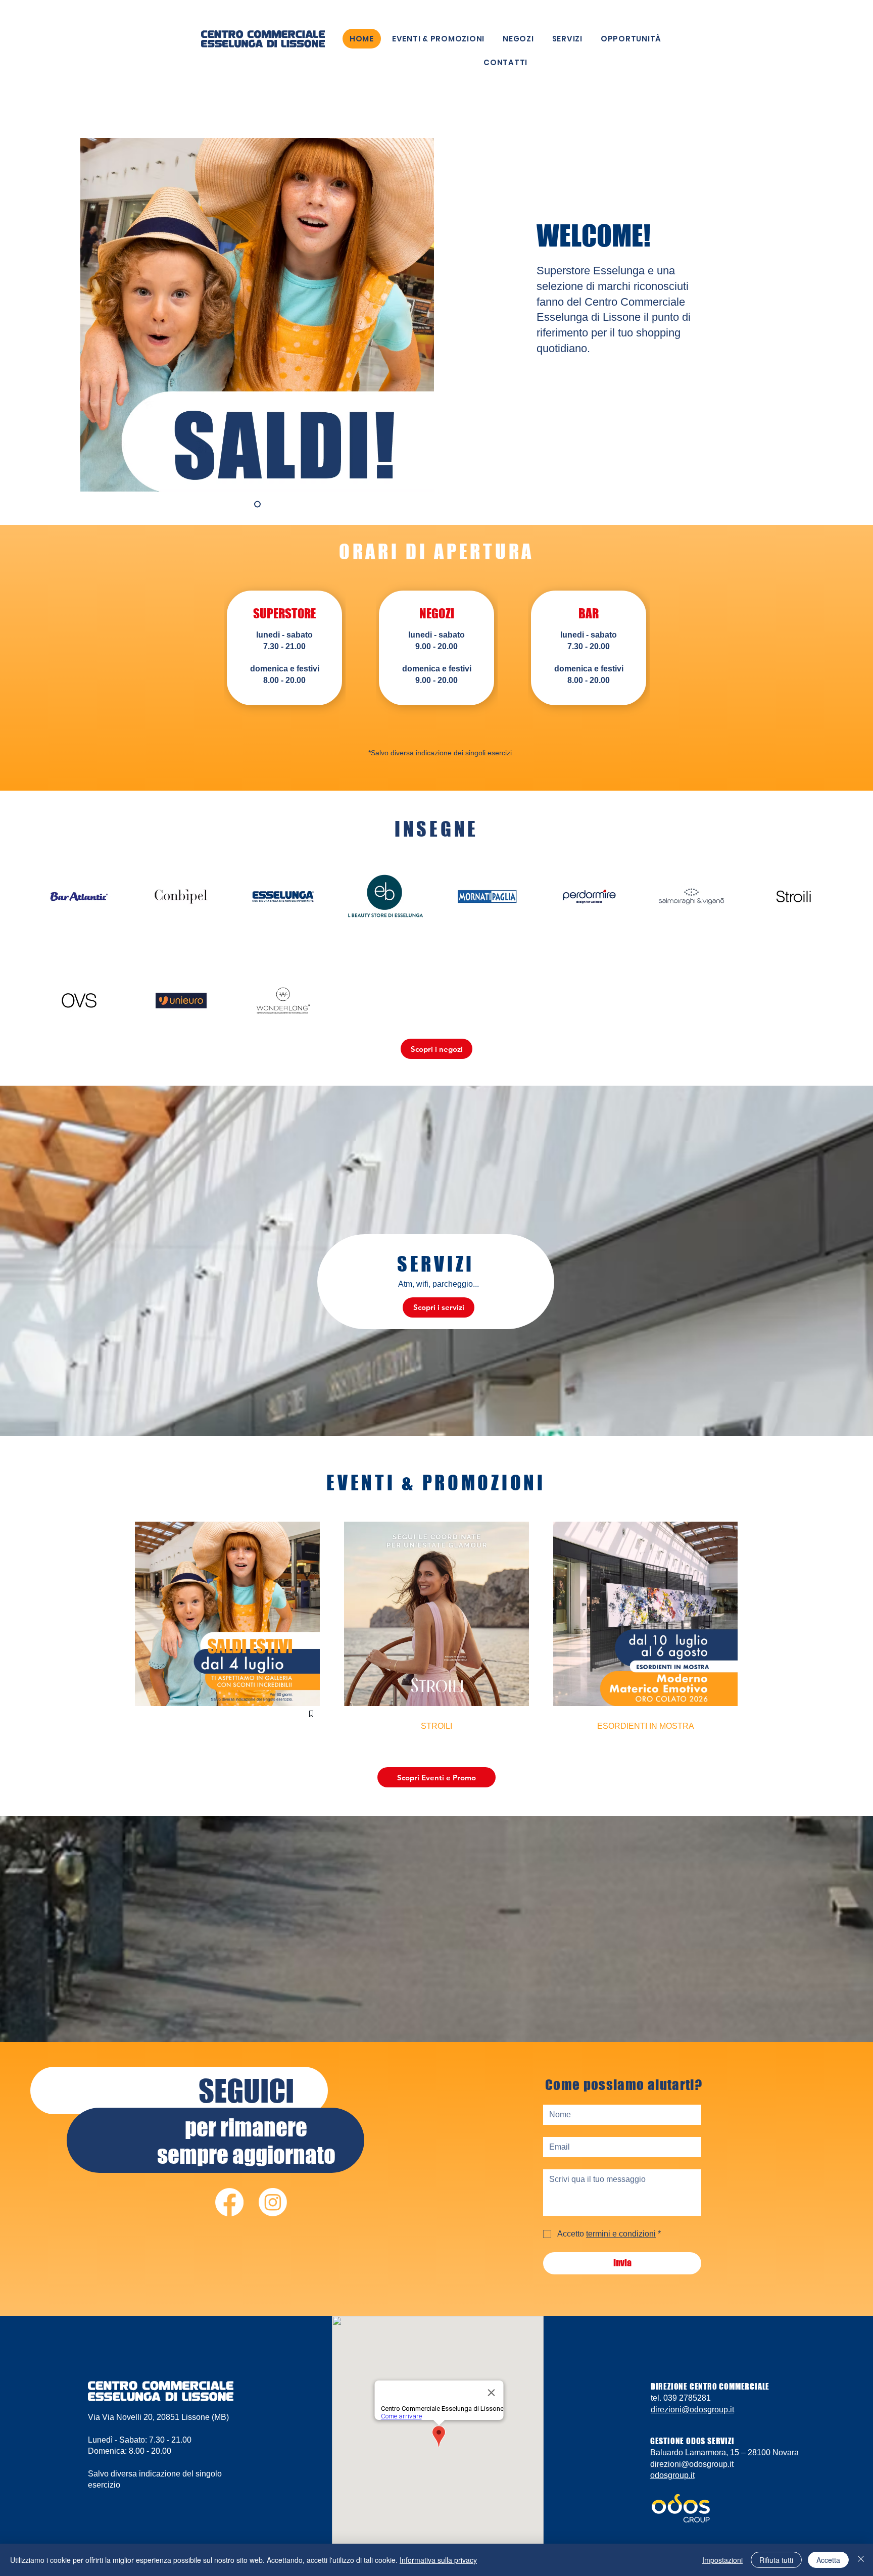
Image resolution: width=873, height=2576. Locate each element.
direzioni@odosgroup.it (692, 2410)
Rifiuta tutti (776, 2560)
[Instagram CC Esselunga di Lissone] (273, 2202)
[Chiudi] (861, 2560)
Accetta (828, 2560)
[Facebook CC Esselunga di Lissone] (229, 2202)
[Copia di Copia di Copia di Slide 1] (257, 504)
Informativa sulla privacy (438, 2560)
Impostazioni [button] (722, 2560)
